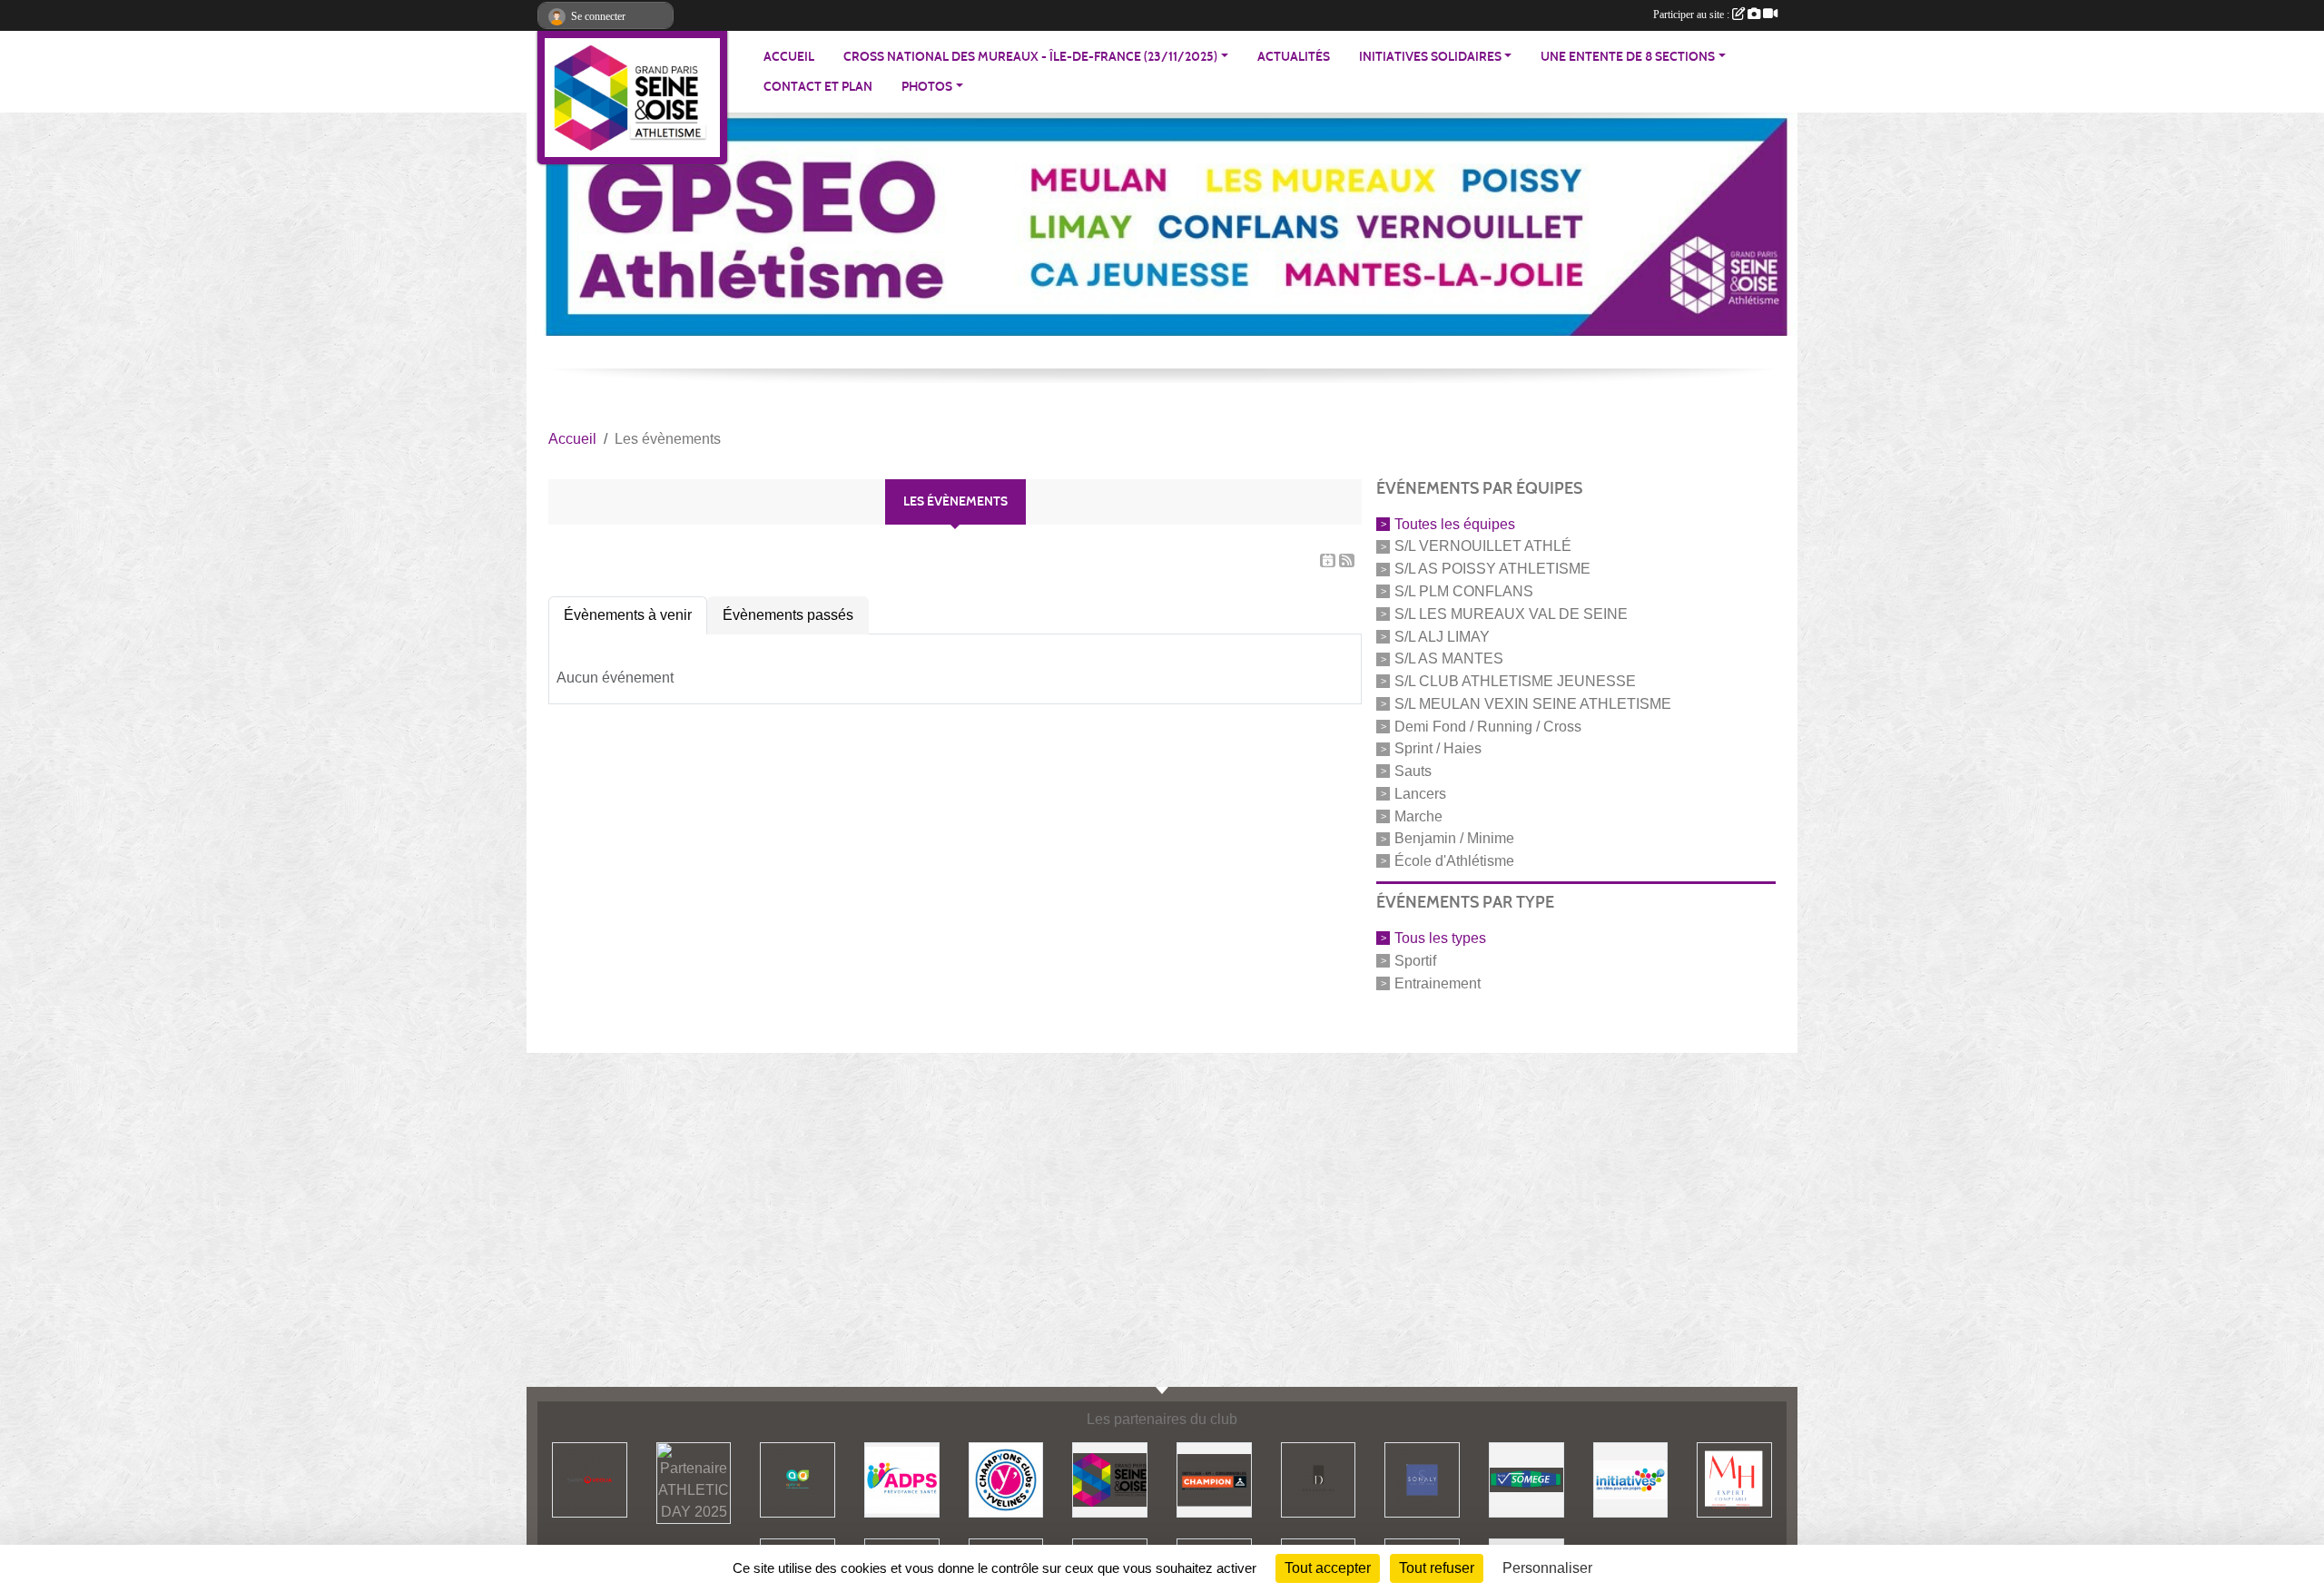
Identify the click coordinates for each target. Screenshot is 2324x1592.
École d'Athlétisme (1454, 861)
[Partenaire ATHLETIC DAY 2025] (590, 1479)
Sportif (1415, 961)
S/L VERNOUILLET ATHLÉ (1483, 546)
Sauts (1413, 771)
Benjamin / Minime (1454, 838)
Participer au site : (1693, 15)
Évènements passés (788, 615)
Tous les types (1440, 938)
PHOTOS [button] (927, 87)
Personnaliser (1547, 1568)
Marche (1418, 816)
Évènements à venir (628, 615)
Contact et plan (818, 87)
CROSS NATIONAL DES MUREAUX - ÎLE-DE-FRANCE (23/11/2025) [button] (1030, 57)
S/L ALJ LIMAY (1442, 636)
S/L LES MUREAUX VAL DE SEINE (1511, 614)
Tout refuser (1437, 1568)
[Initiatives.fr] (1631, 1479)
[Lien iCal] (1328, 560)
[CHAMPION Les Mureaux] (1214, 1479)
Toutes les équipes (1455, 523)
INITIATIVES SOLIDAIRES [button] (1430, 57)
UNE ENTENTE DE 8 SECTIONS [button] (1628, 57)
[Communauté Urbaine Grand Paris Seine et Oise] (1110, 1479)
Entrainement (1438, 983)
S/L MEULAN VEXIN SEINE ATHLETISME (1533, 704)
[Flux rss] (1347, 560)
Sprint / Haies (1438, 748)
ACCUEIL (789, 57)
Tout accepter (1328, 1568)
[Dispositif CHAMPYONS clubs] (1006, 1479)
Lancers (1420, 794)
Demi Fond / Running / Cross (1488, 726)
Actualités (1294, 57)
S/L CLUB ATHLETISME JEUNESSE (1515, 681)
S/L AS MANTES (1449, 658)
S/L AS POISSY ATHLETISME (1492, 569)
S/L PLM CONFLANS (1464, 591)
